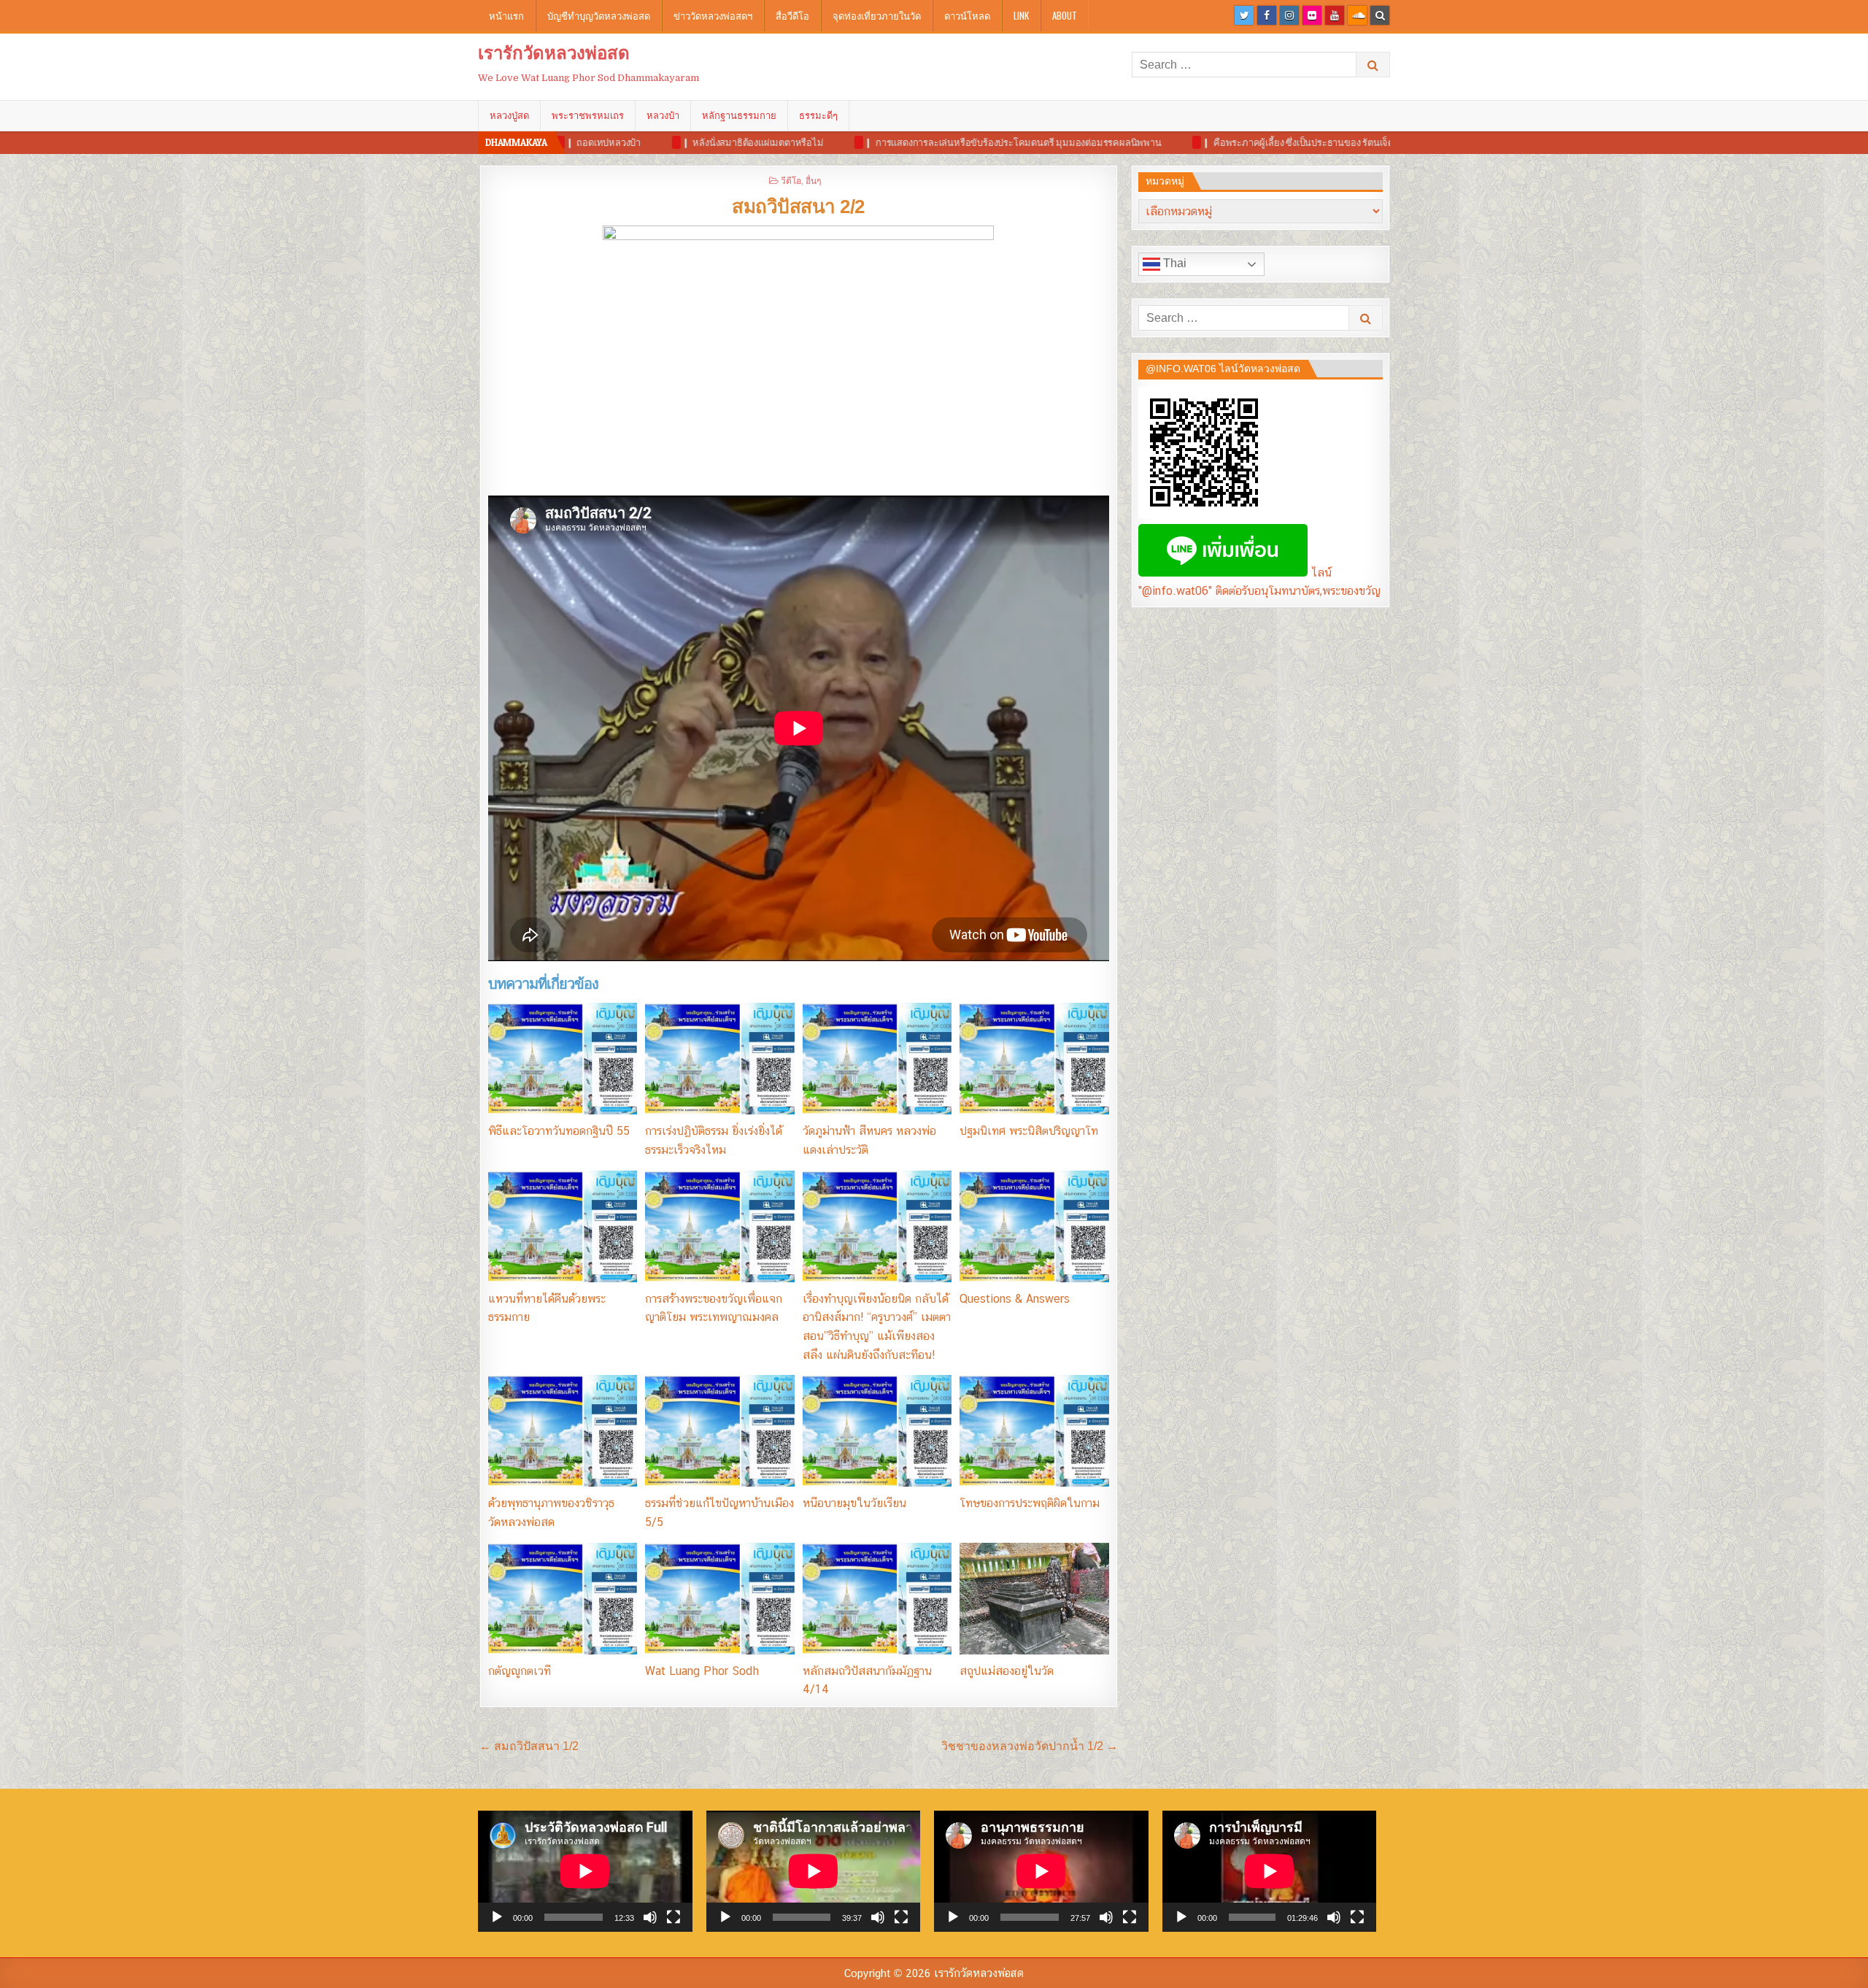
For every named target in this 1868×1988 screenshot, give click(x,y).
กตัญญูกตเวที (520, 1671)
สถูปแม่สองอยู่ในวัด (1007, 1671)
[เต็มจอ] (674, 1917)
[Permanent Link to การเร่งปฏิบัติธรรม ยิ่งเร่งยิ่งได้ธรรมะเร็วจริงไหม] (719, 1059)
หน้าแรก (506, 15)
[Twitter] (1244, 15)
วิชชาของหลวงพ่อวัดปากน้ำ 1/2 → (1030, 1746)
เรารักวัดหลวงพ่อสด (554, 53)
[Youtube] (1335, 15)
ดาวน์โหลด (967, 15)
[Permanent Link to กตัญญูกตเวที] (563, 1599)
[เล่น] (497, 1917)
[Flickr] (1312, 15)
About (1065, 15)
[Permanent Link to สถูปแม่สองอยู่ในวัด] (1034, 1599)
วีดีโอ (791, 180)
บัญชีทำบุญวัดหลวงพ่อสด (599, 15)
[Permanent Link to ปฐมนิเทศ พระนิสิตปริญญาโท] (1034, 1059)
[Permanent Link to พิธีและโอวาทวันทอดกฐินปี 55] (563, 1059)
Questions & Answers (1015, 1299)
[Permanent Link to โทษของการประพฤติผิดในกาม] (1034, 1431)
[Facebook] (1267, 15)
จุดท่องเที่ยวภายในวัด (877, 15)
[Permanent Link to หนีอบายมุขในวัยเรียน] (877, 1431)
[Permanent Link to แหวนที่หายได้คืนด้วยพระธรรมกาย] (563, 1226)
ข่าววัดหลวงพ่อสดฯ (713, 15)
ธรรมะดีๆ (818, 115)
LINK (1021, 15)
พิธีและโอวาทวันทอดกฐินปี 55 (559, 1131)
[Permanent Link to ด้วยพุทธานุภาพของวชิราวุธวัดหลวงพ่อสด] (563, 1431)
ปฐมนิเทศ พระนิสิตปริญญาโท (1029, 1131)
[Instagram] (1289, 15)
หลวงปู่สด (509, 115)
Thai (1173, 263)
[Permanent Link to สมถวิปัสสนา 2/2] (799, 357)
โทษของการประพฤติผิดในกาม (1030, 1503)
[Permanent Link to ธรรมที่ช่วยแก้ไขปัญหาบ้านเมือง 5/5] (719, 1431)
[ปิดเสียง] (650, 1917)
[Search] (1380, 15)
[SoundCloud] (1357, 15)
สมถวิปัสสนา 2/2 (798, 207)
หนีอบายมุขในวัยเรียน (854, 1503)
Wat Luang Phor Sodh (702, 1671)
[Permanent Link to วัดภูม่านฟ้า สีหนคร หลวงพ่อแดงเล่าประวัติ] (877, 1059)
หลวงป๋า (663, 115)
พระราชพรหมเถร (588, 115)
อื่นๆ (813, 180)
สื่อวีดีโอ (792, 15)
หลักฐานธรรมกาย (739, 115)
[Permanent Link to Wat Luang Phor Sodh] (719, 1599)
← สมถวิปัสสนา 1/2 (529, 1746)
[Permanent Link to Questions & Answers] (1034, 1226)
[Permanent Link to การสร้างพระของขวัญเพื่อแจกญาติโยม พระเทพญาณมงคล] (719, 1226)
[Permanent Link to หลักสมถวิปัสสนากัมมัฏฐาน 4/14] (877, 1599)
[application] (585, 1871)
